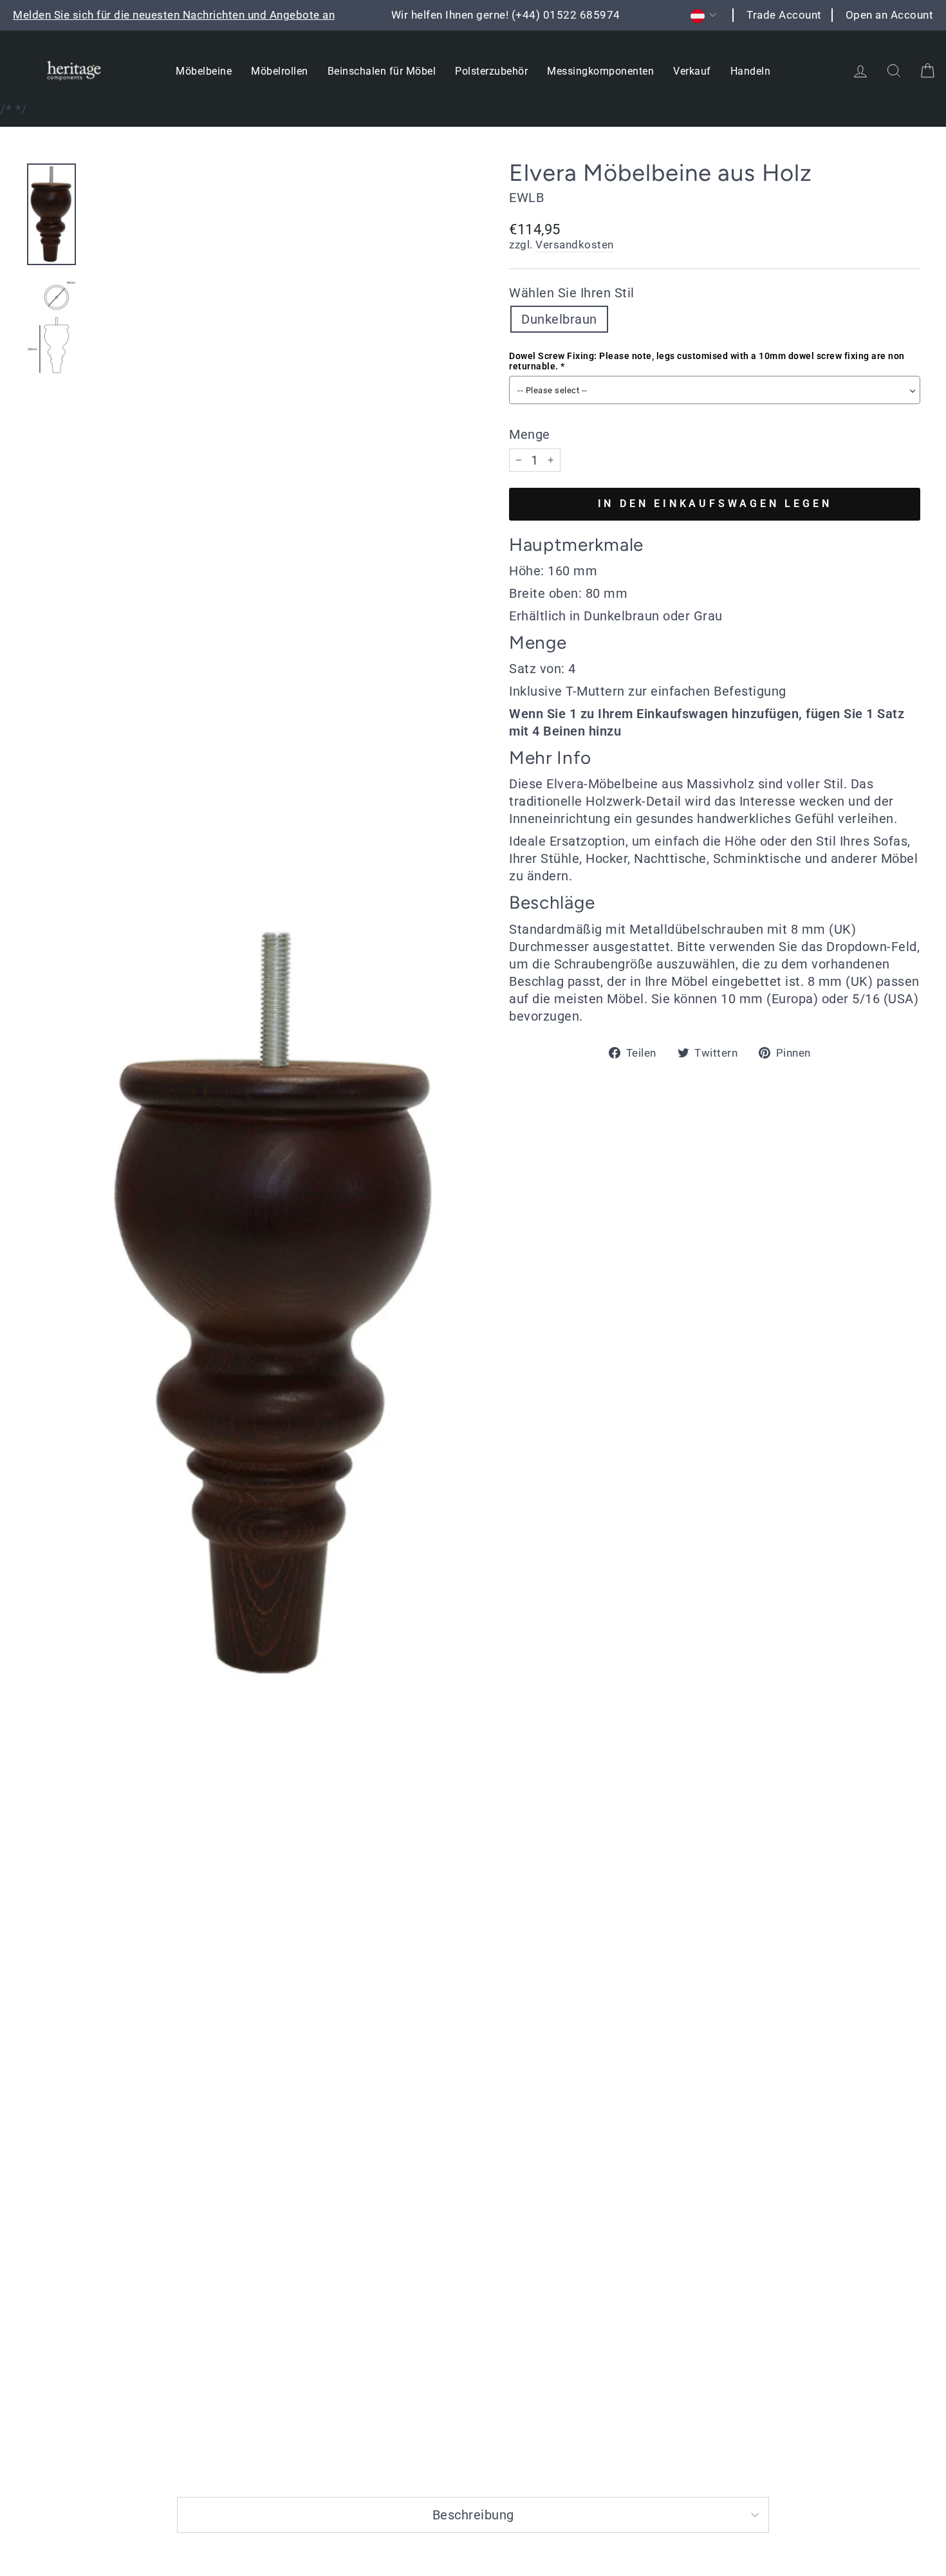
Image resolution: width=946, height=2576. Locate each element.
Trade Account (784, 15)
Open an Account (890, 15)
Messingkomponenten (600, 71)
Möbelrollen (280, 71)
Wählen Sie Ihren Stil (572, 293)
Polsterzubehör (491, 71)
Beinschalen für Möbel (382, 71)
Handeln (751, 71)
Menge (530, 434)
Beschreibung (473, 2515)
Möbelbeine (204, 71)
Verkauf (692, 71)
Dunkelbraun (559, 319)
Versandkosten (575, 245)
